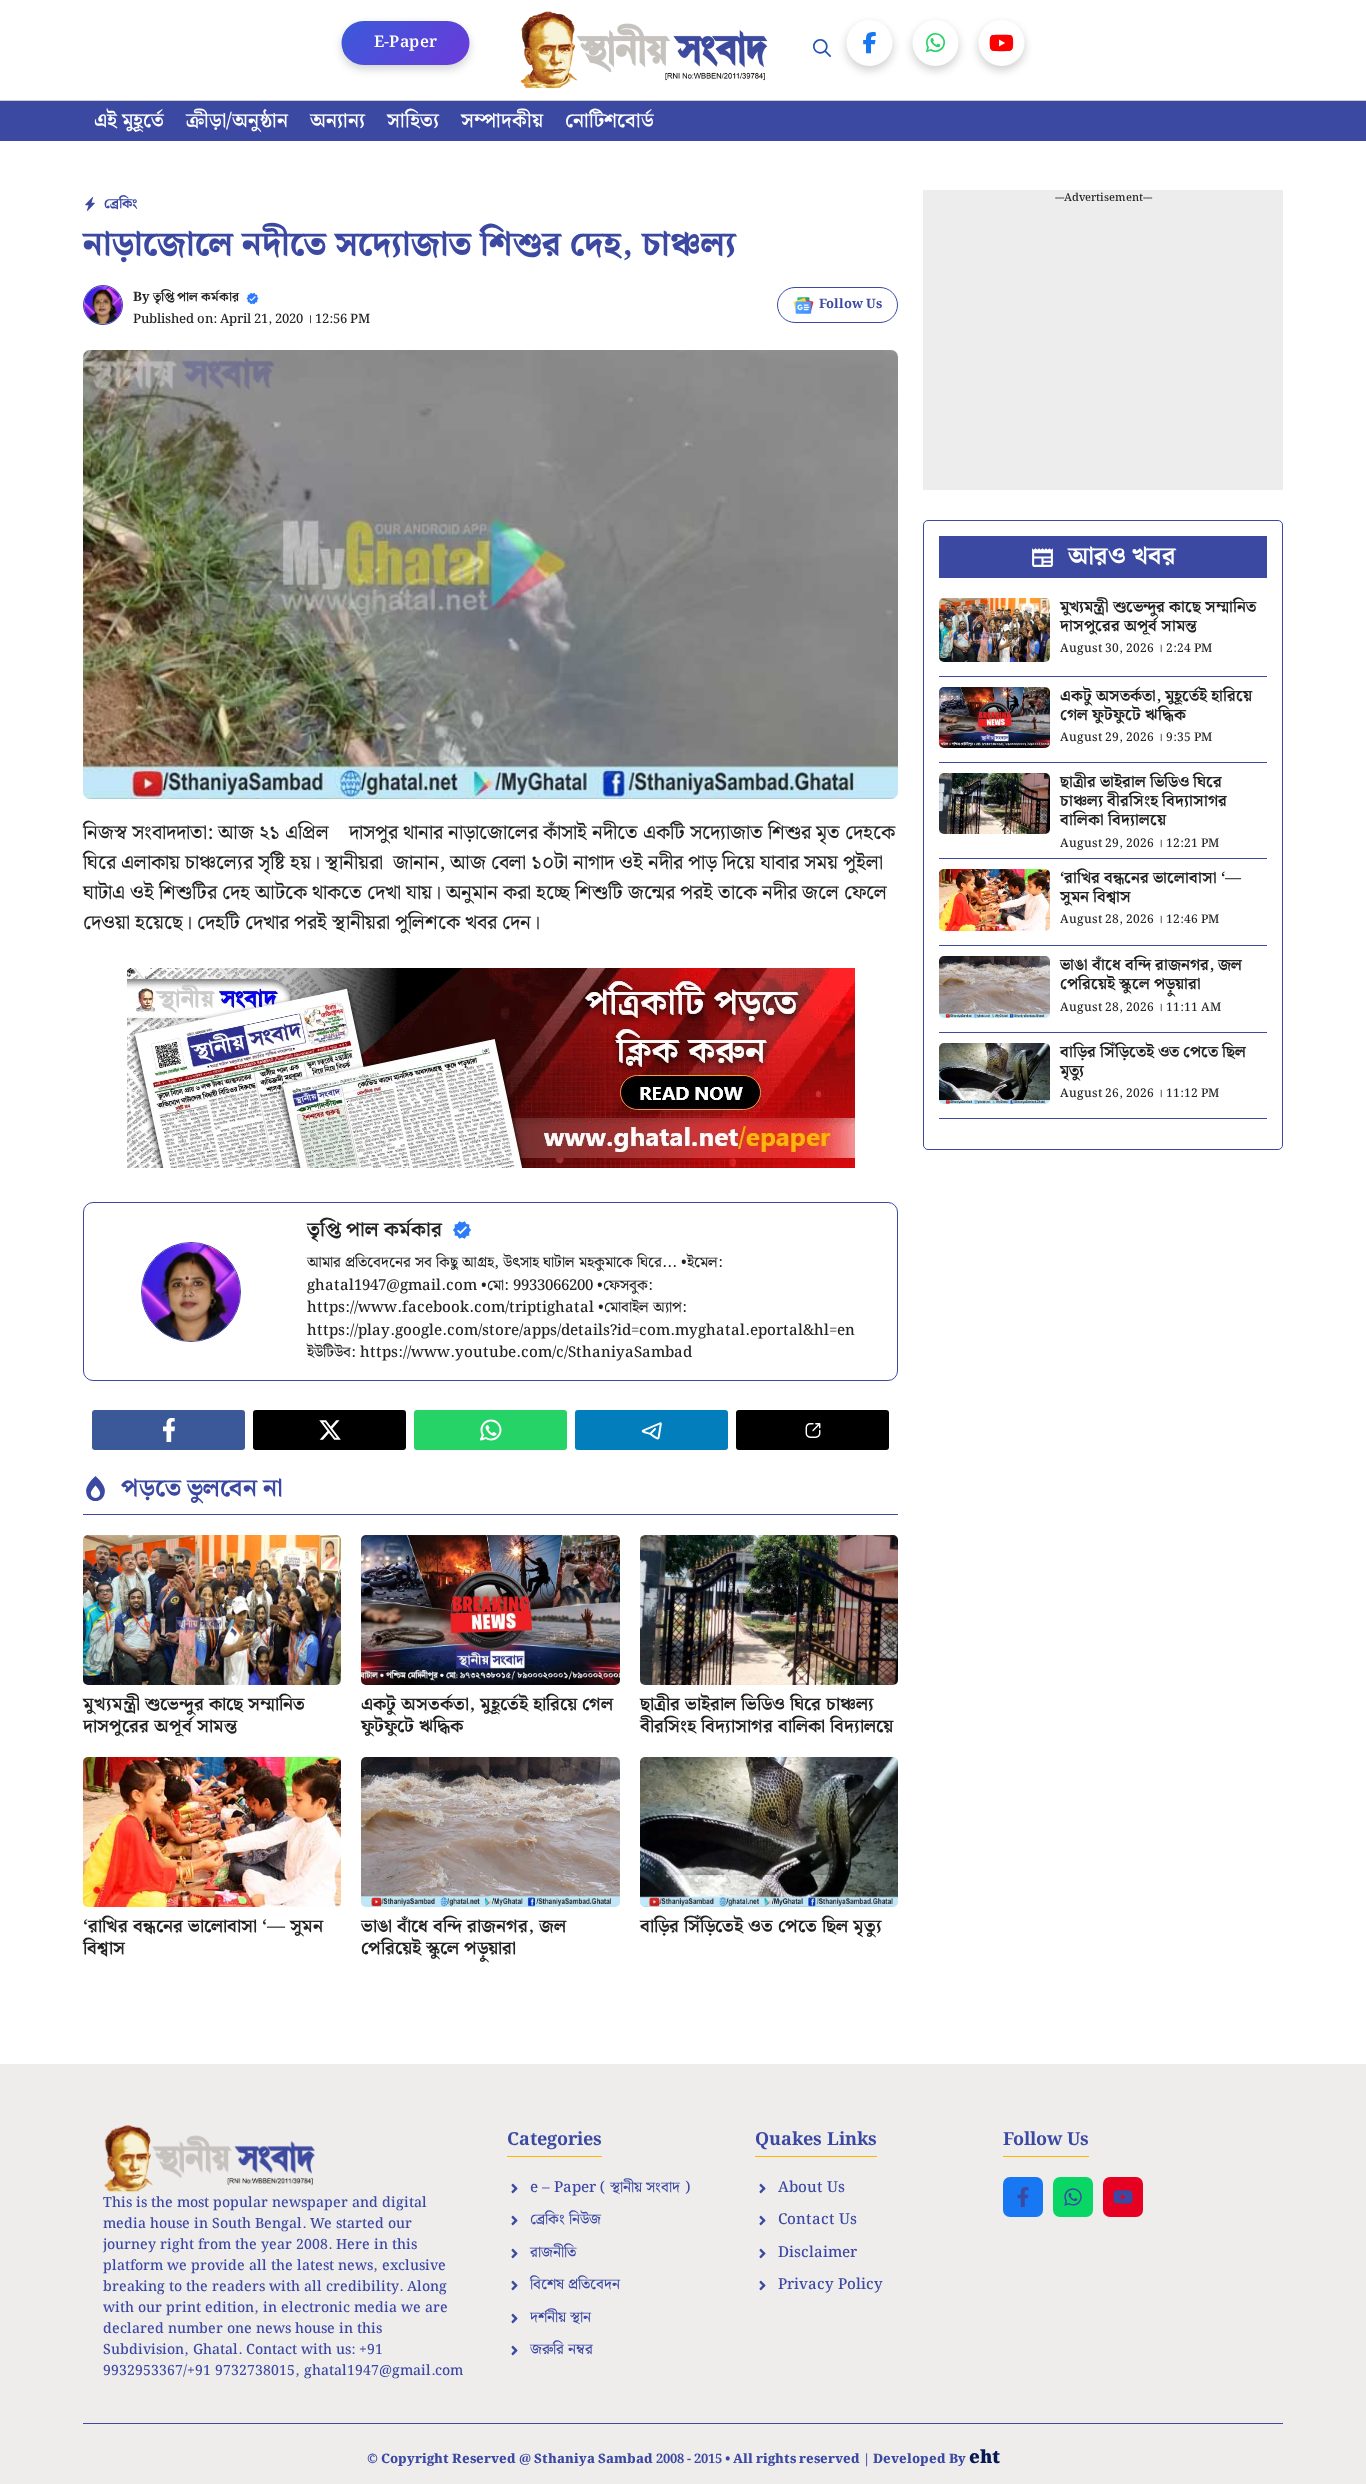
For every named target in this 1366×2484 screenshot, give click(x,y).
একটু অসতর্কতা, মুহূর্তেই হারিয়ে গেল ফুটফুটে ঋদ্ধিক (487, 1715)
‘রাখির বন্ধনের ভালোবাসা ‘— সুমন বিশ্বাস (203, 1937)
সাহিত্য (413, 121)
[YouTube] (1002, 43)
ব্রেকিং (120, 204)
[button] (822, 50)
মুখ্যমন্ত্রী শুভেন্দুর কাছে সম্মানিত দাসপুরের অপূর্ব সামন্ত (194, 1715)
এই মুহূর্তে (129, 121)
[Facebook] (870, 43)
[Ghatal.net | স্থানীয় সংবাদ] (648, 50)
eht (984, 2457)
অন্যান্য (337, 121)
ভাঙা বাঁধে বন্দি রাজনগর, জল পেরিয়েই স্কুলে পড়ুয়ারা (463, 1937)
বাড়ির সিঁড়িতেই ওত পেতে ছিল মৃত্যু (761, 1926)
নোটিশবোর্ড (609, 121)
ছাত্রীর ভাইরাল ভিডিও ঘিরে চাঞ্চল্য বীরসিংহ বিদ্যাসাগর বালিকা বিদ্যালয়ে (766, 1715)
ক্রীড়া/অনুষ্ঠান (237, 121)
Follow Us (850, 304)
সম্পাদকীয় (502, 121)
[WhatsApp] (936, 43)
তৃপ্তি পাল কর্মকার (196, 297)
